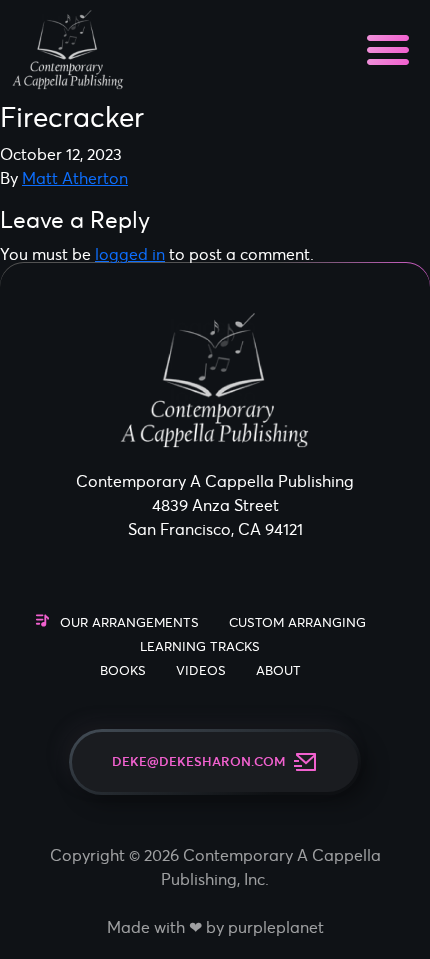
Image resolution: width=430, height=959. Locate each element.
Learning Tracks (200, 646)
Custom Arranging (297, 622)
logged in (130, 254)
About (278, 670)
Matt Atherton (75, 178)
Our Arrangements (129, 622)
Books (123, 670)
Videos (201, 670)
